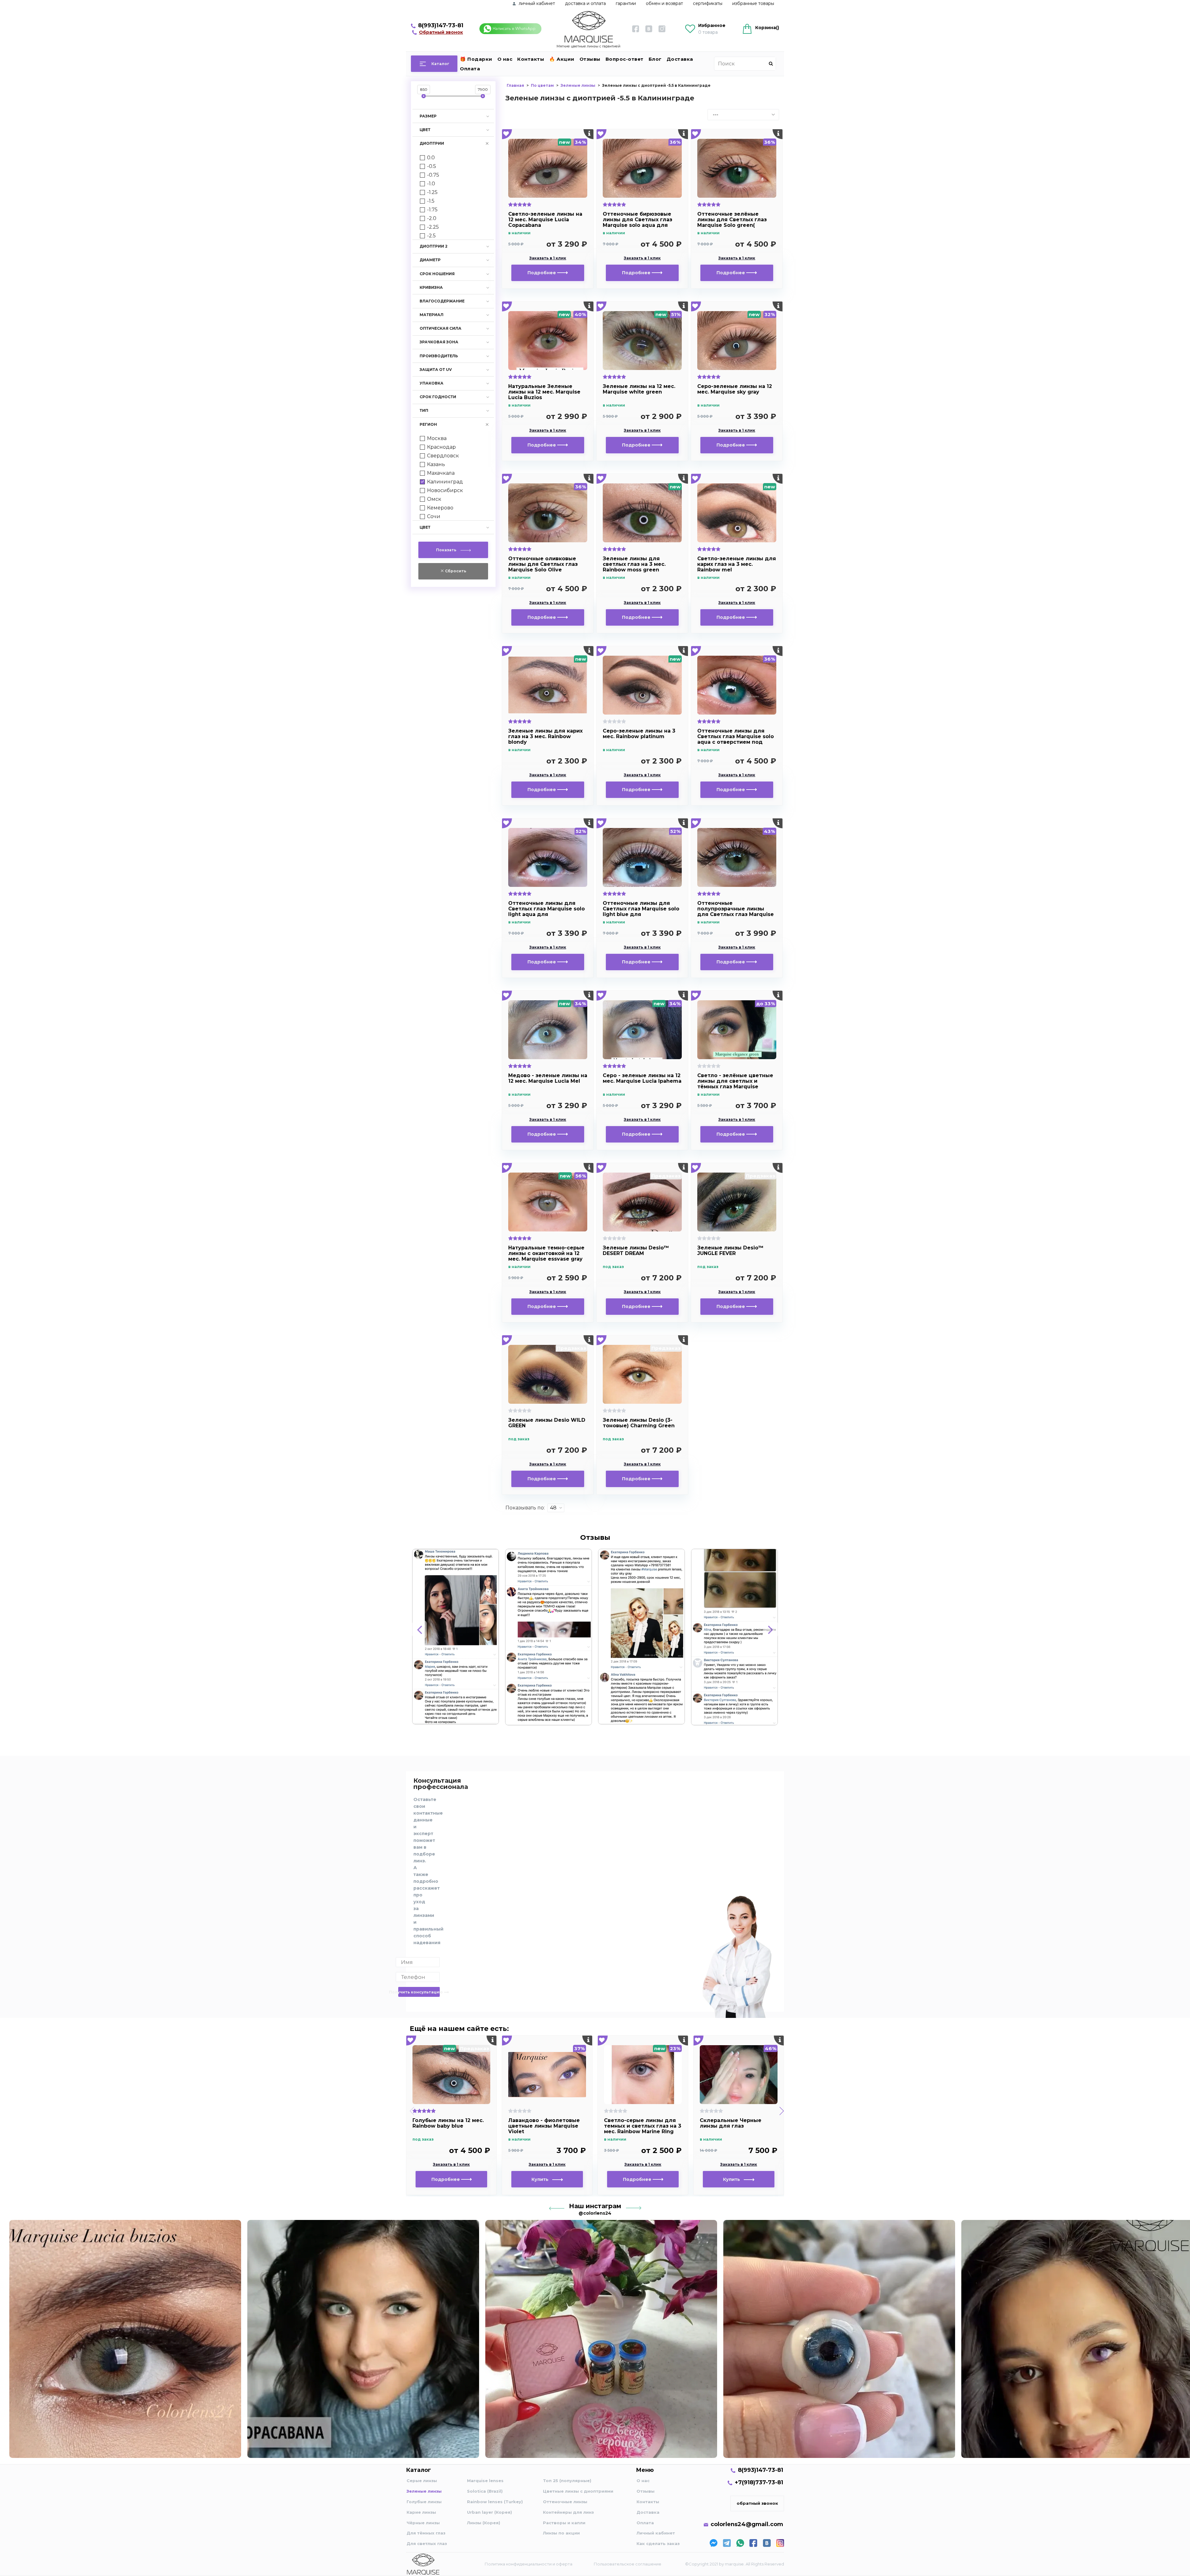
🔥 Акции (562, 59)
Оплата (470, 69)
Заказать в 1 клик (548, 258)
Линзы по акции (561, 2533)
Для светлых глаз (427, 2543)
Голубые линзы (424, 2502)
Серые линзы (422, 2481)
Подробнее (542, 273)
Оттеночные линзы (565, 2502)
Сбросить (455, 571)
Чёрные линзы (423, 2523)
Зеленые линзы (424, 2491)
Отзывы (590, 59)
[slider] (424, 96)
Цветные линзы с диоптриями (578, 2491)
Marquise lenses (485, 2481)
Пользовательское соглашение (628, 2564)
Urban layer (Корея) (489, 2512)
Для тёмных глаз (426, 2533)
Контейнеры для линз (568, 2512)
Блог (655, 59)
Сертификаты (708, 3)
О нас (505, 59)
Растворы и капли (564, 2523)
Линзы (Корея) (484, 2523)
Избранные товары (753, 3)
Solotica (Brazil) (485, 2491)
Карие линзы (421, 2512)
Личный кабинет (656, 2533)
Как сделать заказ (658, 2543)
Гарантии (626, 3)
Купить (542, 2179)
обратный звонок (757, 2503)
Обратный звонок (441, 32)
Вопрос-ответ (625, 59)
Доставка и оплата (585, 3)
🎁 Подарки (476, 59)
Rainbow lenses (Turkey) (495, 2502)
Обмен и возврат (664, 3)
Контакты (531, 59)
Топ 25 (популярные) (567, 2481)
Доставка (680, 59)
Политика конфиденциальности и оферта (529, 2564)
